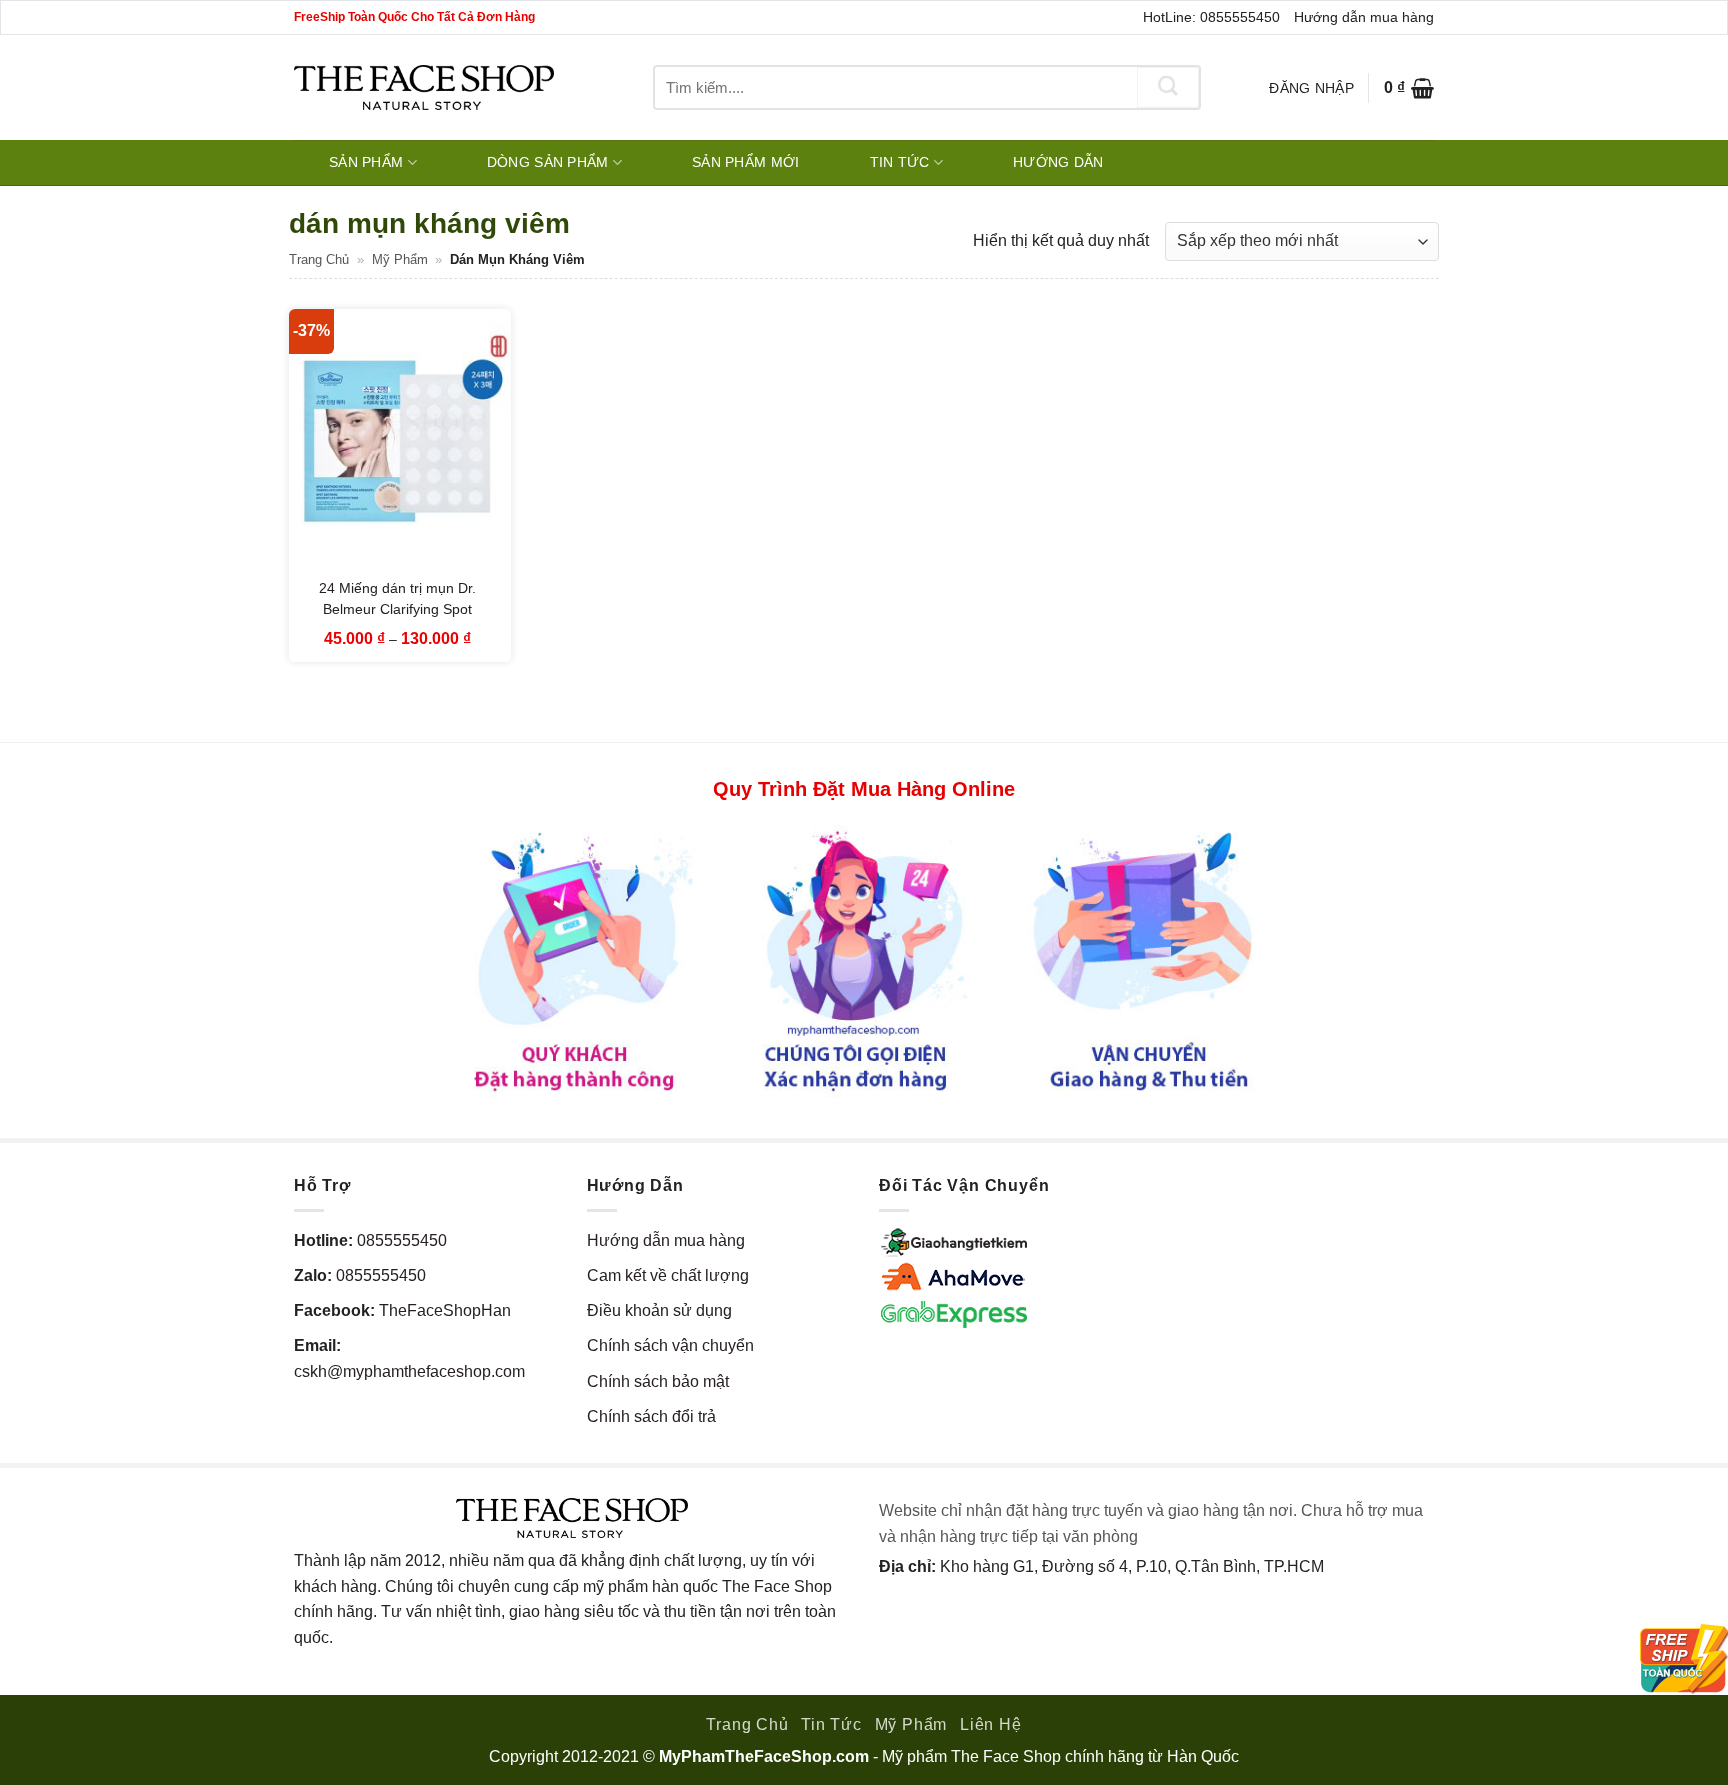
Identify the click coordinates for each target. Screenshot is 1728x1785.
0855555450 (402, 1240)
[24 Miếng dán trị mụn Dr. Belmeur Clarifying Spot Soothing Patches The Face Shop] (400, 442)
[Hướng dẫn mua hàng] (864, 959)
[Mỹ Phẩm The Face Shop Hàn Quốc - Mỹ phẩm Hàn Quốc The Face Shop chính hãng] (424, 87)
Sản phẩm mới (745, 162)
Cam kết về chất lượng (668, 1275)
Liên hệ (991, 1724)
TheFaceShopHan (445, 1310)
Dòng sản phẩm (548, 162)
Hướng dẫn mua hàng (1364, 17)
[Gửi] (1168, 87)
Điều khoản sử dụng (659, 1310)
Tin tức (900, 162)
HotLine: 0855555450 (1211, 17)
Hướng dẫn (1058, 162)
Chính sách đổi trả (651, 1416)
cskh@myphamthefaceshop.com (409, 1371)
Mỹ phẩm (400, 259)
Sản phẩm (366, 162)
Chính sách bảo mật (658, 1381)
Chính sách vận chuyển (670, 1345)
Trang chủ (319, 259)
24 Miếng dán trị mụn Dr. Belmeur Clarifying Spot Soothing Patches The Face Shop (398, 620)
